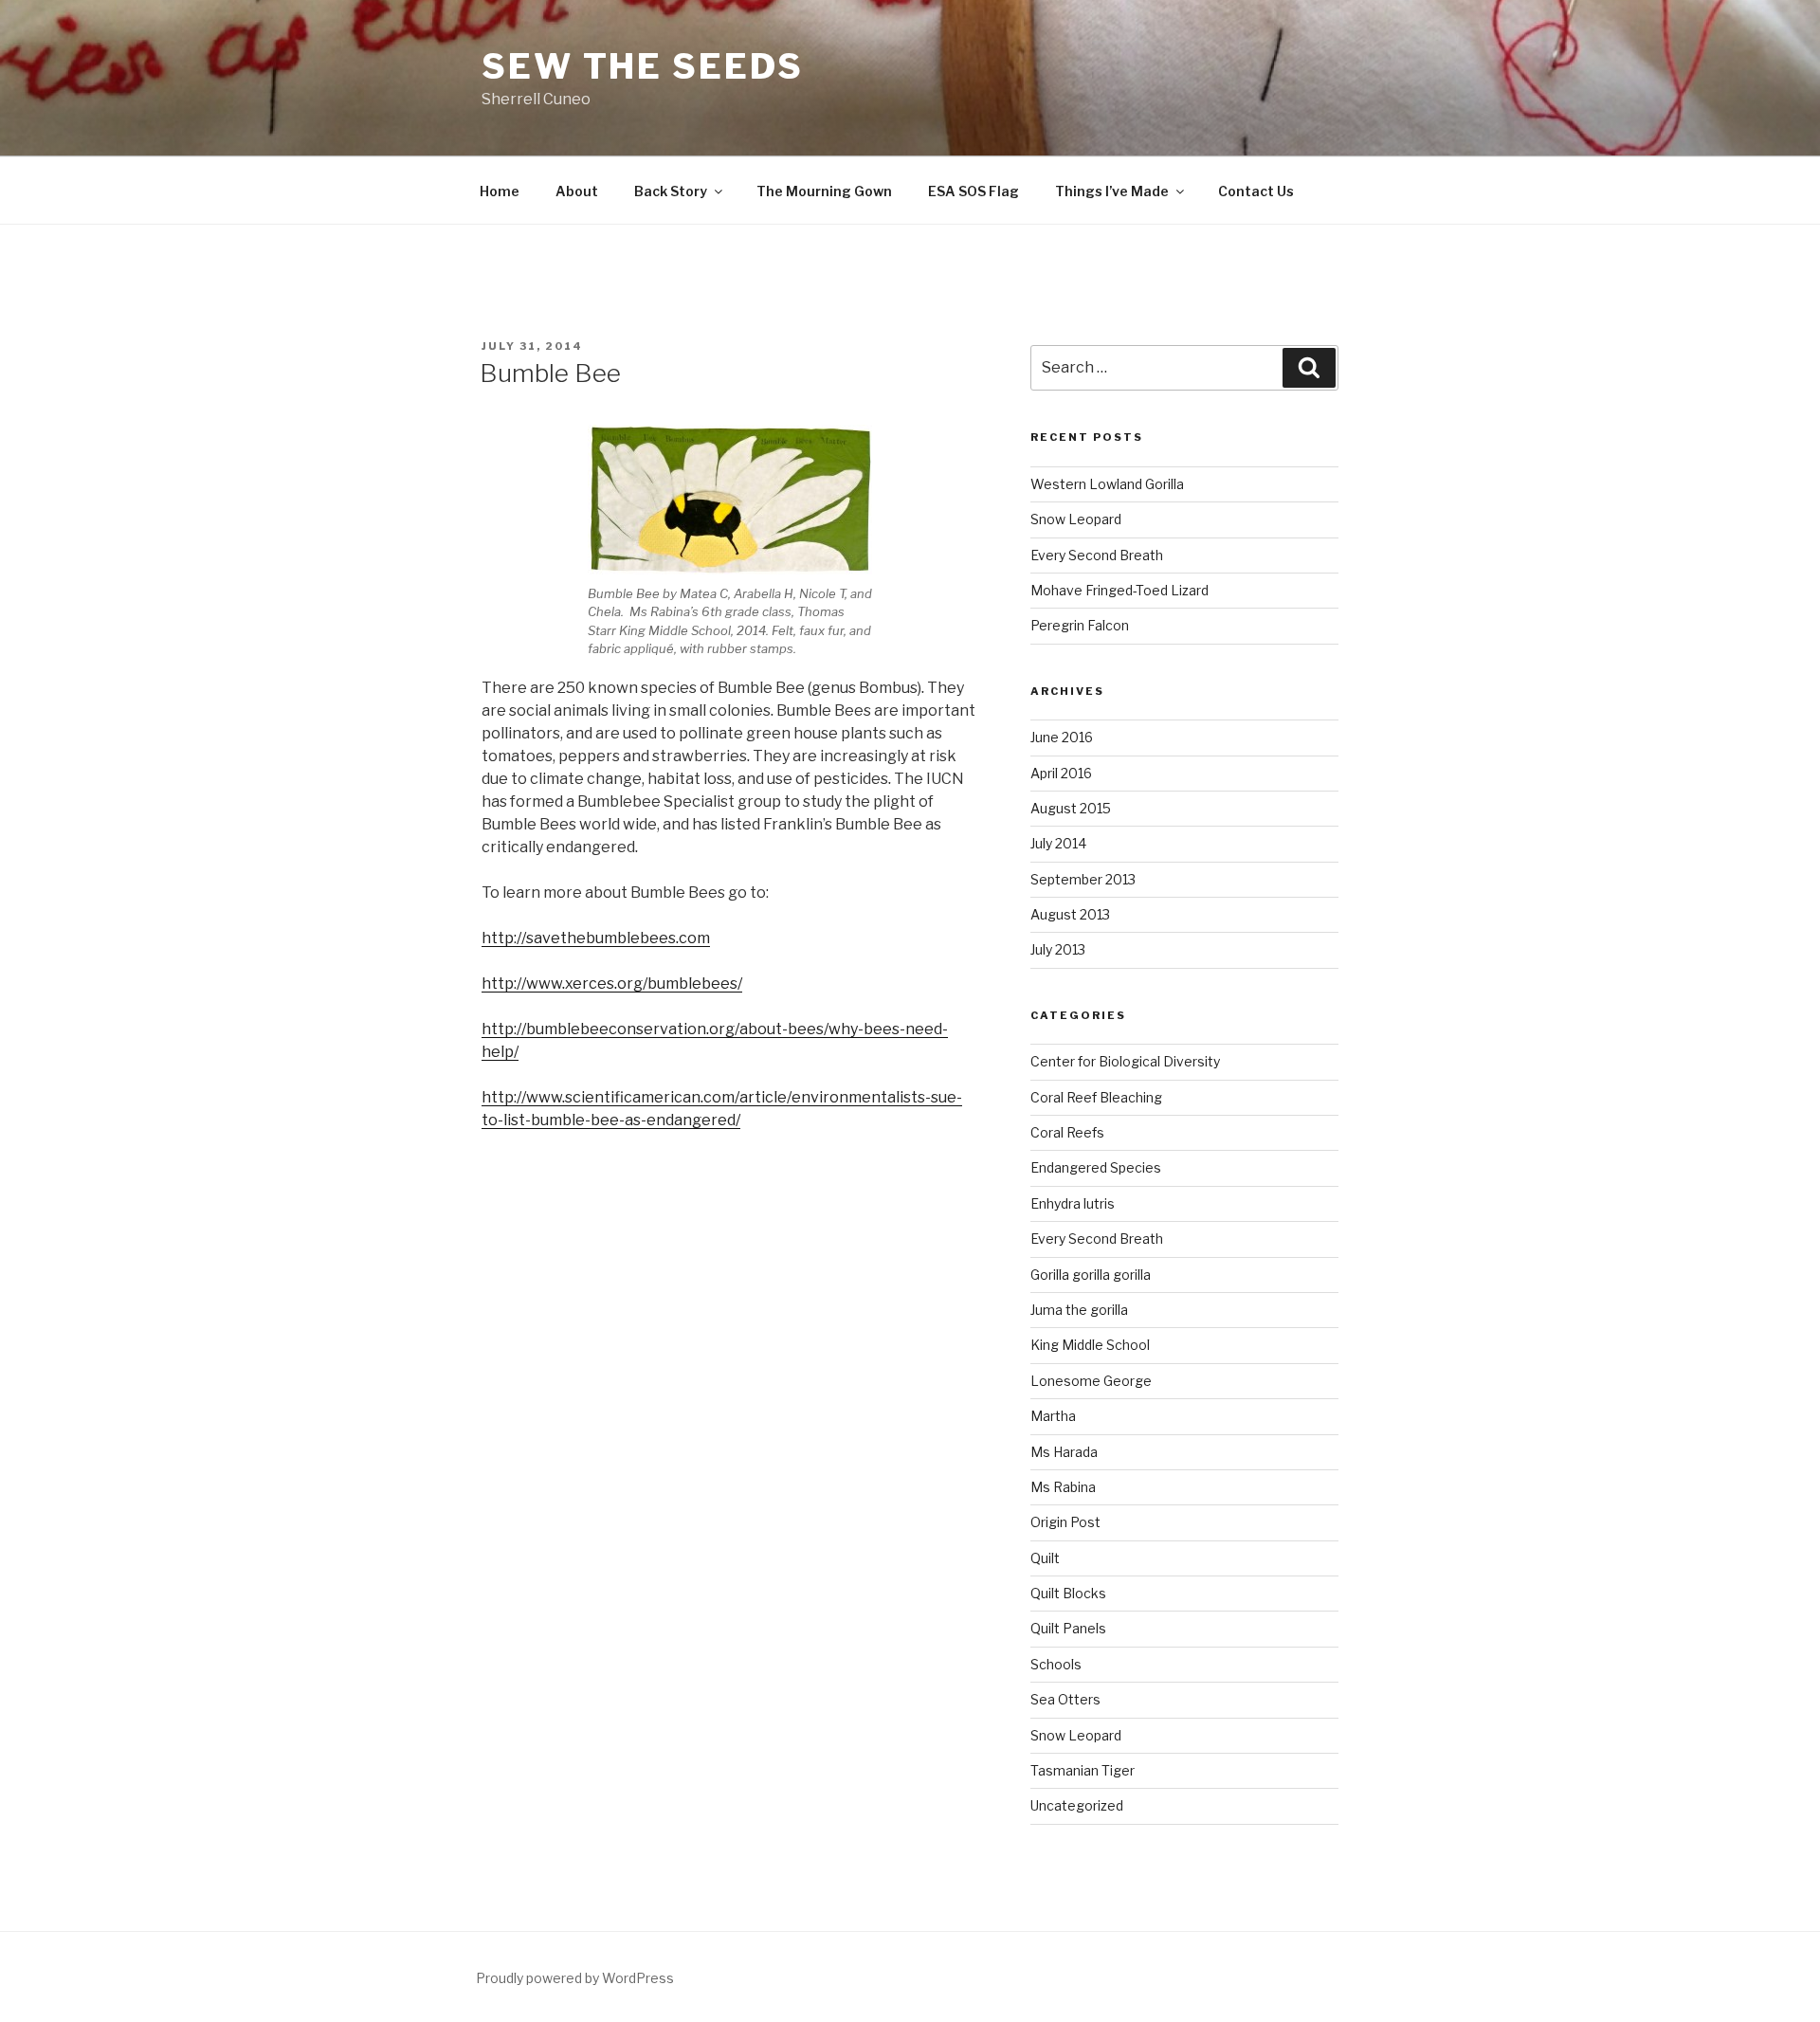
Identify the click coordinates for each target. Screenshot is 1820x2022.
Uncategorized (1077, 1805)
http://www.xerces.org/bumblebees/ (612, 984)
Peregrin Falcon (1080, 625)
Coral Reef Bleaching (1096, 1097)
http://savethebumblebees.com (596, 938)
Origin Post (1065, 1522)
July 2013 (1058, 949)
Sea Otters (1065, 1699)
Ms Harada (1064, 1452)
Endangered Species (1096, 1167)
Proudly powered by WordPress (575, 1978)
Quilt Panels (1068, 1628)
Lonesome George (1091, 1381)
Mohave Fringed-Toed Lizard (1119, 590)
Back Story (671, 191)
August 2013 (1070, 914)
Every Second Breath (1097, 555)
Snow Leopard (1076, 519)
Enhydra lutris (1073, 1203)
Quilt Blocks (1068, 1593)
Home (500, 191)
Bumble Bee (550, 373)
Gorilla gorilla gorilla (1091, 1275)
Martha (1053, 1416)
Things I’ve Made (1112, 191)
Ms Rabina (1063, 1487)
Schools (1056, 1664)
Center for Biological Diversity (1125, 1061)
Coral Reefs (1067, 1132)
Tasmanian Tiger (1083, 1770)
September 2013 (1083, 879)
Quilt (1045, 1558)
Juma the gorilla (1079, 1310)
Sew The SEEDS (642, 66)
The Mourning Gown (824, 191)
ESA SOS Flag (974, 191)
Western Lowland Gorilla (1107, 484)
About (577, 191)
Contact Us (1256, 191)
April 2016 (1061, 773)
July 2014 (1058, 843)
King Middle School (1090, 1345)
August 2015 (1071, 808)
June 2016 (1062, 737)
